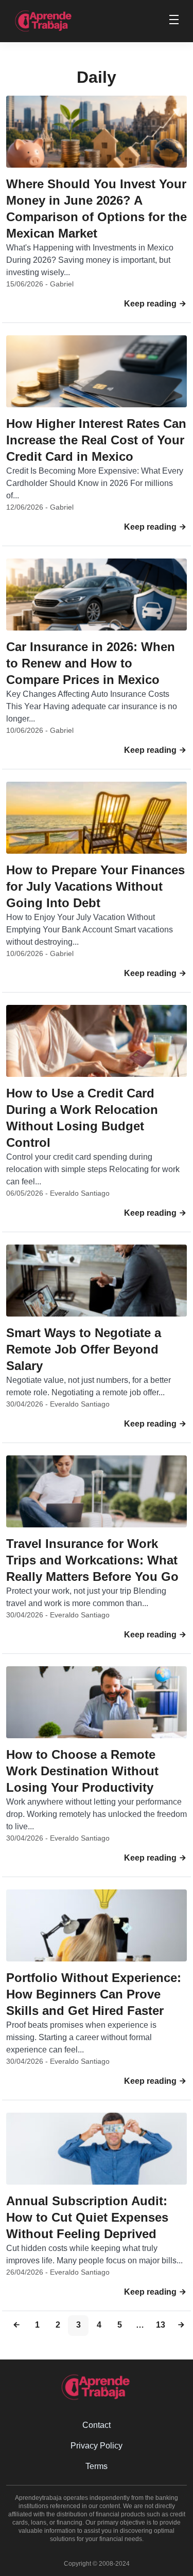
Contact (97, 2425)
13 (161, 2325)
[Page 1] (16, 2326)
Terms (97, 2466)
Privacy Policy (97, 2446)
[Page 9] (181, 2326)
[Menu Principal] (174, 21)
